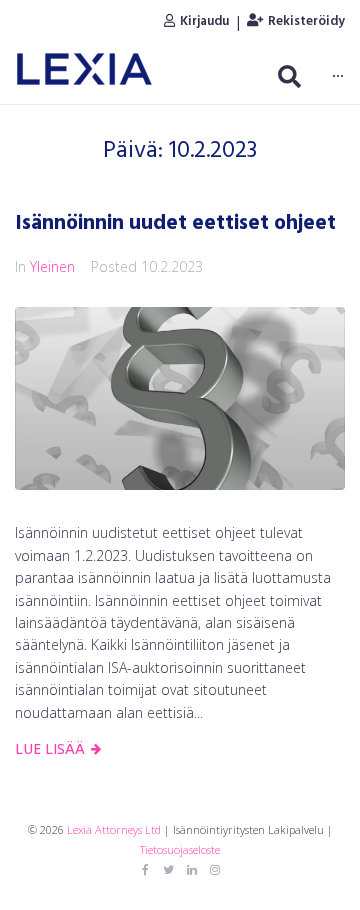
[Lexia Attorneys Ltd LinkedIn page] (192, 870)
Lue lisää (50, 748)
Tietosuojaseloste (180, 849)
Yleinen (52, 266)
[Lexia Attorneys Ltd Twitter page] (169, 870)
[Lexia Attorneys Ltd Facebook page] (146, 870)
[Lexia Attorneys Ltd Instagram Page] (215, 870)
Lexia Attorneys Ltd (114, 829)
